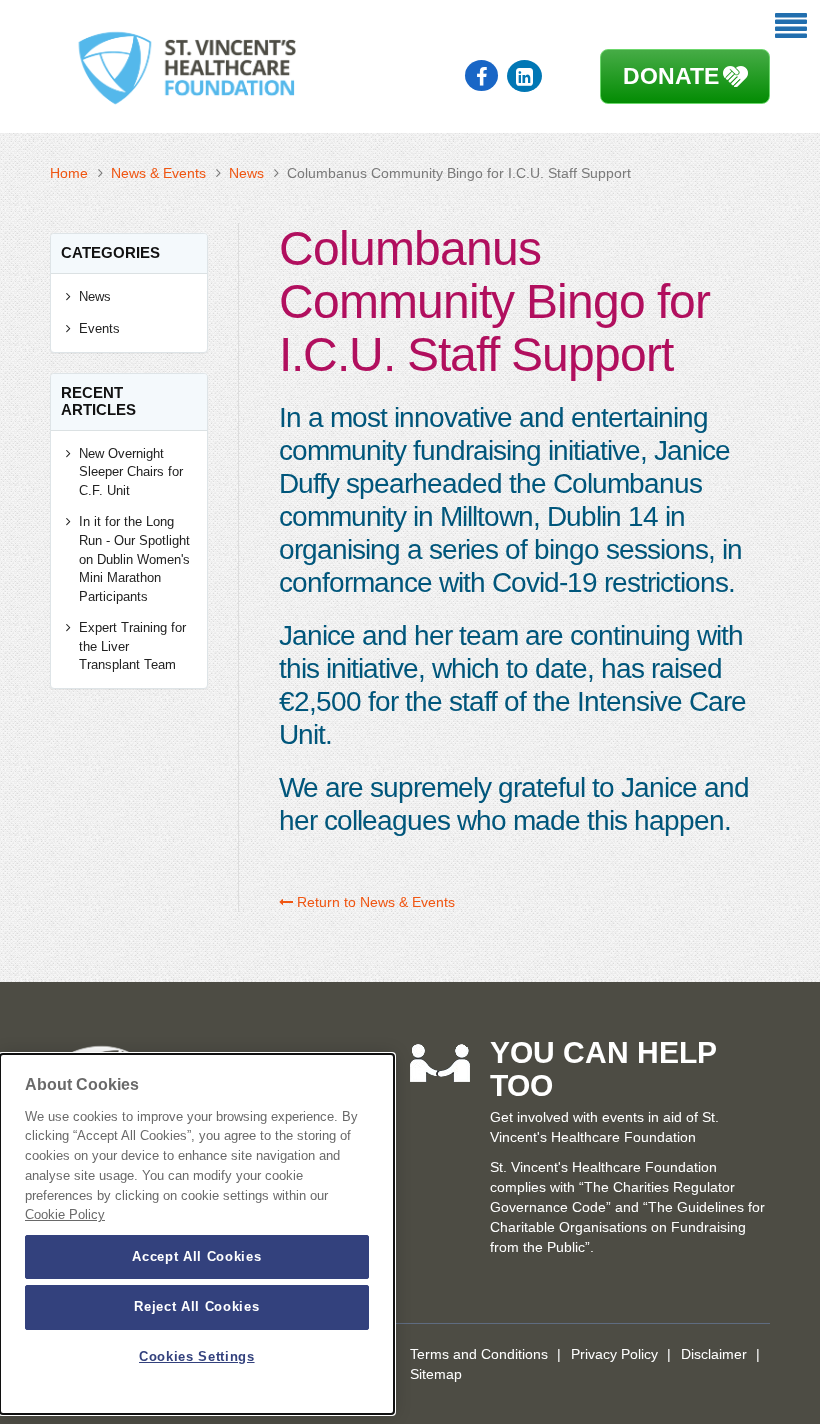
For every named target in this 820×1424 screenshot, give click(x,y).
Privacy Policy (614, 1354)
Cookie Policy (65, 1214)
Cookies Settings (197, 1356)
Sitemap (436, 1374)
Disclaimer (714, 1354)
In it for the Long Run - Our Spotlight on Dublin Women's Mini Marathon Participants (134, 558)
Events (99, 328)
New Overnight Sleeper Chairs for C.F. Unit (131, 472)
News (246, 173)
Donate (671, 76)
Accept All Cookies (196, 1256)
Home (69, 173)
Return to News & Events (374, 902)
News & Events (158, 173)
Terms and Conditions (479, 1354)
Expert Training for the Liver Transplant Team (132, 646)
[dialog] (197, 1234)
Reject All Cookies (196, 1306)
